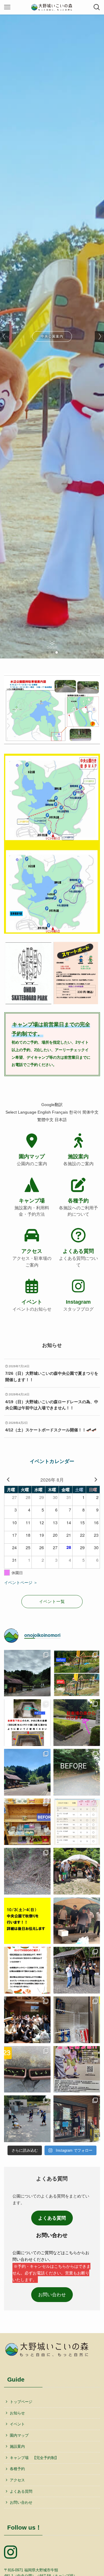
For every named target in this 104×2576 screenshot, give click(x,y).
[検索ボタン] (97, 7)
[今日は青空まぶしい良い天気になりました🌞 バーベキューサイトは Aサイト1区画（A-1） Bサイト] (77, 1871)
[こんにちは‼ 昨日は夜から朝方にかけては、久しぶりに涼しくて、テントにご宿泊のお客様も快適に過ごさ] (77, 2020)
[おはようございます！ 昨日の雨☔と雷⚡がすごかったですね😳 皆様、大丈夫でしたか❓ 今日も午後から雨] (27, 1673)
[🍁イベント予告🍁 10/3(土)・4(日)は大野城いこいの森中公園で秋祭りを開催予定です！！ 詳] (27, 1921)
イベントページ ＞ (21, 1583)
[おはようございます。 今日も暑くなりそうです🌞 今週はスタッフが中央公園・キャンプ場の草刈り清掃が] (77, 1772)
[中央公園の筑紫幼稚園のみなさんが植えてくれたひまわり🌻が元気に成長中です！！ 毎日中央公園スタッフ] (27, 2069)
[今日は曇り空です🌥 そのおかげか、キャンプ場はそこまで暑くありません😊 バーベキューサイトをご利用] (77, 1921)
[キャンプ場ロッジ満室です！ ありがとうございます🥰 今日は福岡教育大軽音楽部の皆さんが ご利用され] (27, 2020)
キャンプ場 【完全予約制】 (34, 2458)
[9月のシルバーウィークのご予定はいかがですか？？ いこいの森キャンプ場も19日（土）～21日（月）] (77, 1822)
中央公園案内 (52, 336)
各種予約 (17, 2469)
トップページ (21, 2402)
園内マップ (19, 2435)
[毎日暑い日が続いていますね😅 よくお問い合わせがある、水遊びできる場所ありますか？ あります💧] (77, 1723)
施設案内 (17, 2446)
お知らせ (17, 2413)
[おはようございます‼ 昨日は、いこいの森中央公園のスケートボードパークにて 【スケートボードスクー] (27, 2119)
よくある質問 (21, 2491)
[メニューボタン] (7, 7)
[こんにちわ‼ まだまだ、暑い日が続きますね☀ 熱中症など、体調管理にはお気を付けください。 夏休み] (27, 1822)
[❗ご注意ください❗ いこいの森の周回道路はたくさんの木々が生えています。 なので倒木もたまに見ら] (27, 1871)
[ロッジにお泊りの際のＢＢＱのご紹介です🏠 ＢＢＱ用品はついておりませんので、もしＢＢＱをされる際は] (27, 1970)
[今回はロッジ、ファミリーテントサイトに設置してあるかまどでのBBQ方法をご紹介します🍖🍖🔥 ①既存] (27, 1723)
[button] (47, 652)
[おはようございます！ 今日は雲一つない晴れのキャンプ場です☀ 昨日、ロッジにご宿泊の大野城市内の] (27, 1772)
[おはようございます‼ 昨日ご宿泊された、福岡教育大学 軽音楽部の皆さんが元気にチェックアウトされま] (77, 1970)
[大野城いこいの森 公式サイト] (52, 7)
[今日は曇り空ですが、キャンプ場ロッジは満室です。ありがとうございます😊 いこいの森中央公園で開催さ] (77, 2069)
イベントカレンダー (52, 1461)
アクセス (17, 2480)
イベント (17, 2424)
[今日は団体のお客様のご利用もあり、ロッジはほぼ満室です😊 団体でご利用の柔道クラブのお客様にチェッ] (77, 2119)
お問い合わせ (52, 2294)
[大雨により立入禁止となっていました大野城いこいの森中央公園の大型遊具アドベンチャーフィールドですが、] (77, 1673)
